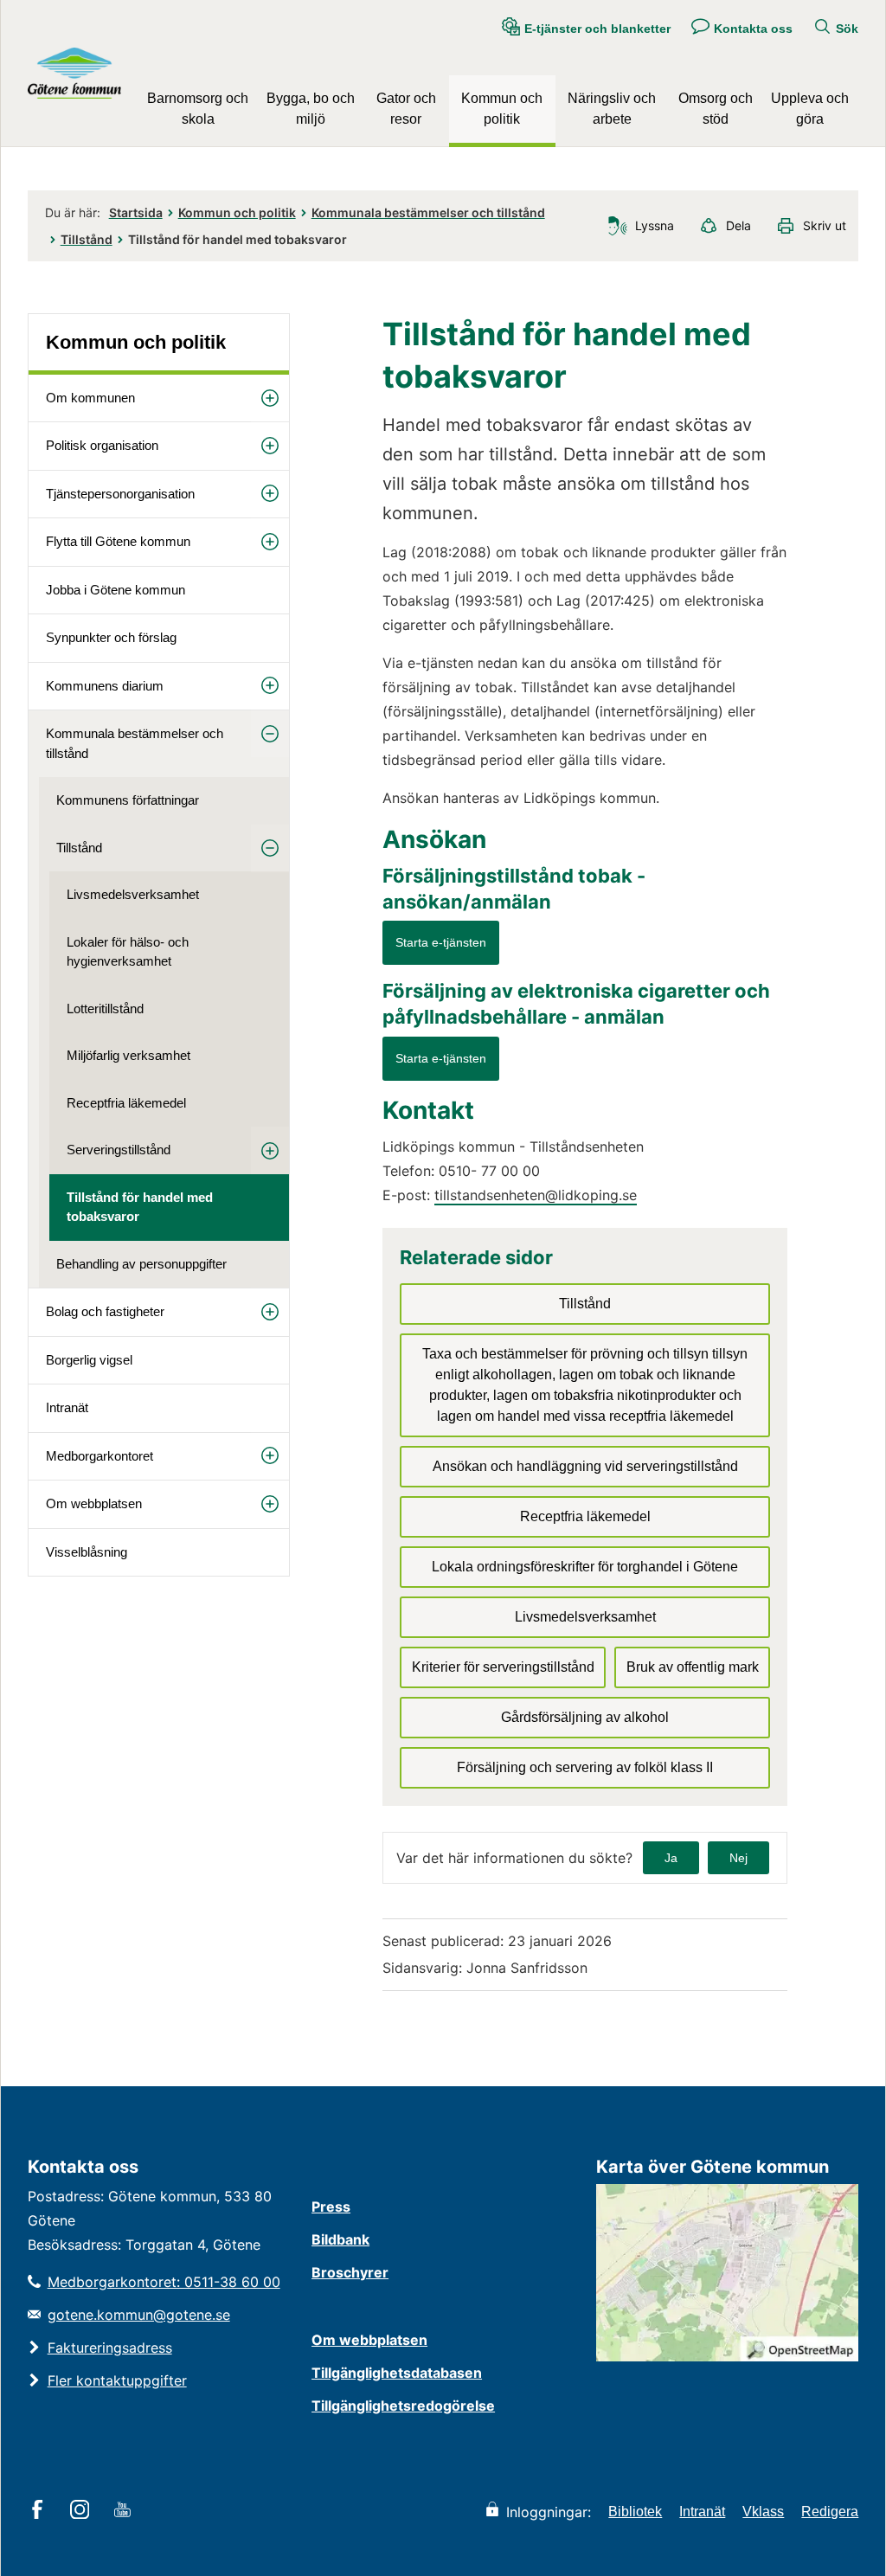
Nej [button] (738, 1858)
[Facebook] (40, 2511)
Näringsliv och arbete (612, 109)
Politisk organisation (102, 445)
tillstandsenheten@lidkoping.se (536, 1195)
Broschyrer (350, 2272)
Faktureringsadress (110, 2348)
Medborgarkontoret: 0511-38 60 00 (164, 2282)
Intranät (67, 1407)
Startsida (136, 212)
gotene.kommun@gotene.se (139, 2315)
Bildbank (340, 2239)
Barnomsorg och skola (198, 109)
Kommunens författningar (128, 800)
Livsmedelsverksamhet (133, 894)
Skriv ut (825, 225)
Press (331, 2207)
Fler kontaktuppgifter (117, 2380)
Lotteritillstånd (105, 1009)
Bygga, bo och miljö (311, 109)
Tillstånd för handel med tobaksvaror (140, 1207)
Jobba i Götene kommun (116, 590)
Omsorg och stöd (716, 109)
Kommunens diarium (105, 686)
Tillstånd (87, 239)
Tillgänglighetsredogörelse (403, 2406)
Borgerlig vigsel (89, 1360)
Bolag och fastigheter (105, 1311)
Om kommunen (90, 398)
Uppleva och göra (810, 109)
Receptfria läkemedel (126, 1103)
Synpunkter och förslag (111, 637)
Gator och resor (406, 109)
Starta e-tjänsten (441, 942)
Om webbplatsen (94, 1503)
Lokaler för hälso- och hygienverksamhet (128, 952)
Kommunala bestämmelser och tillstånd (428, 212)
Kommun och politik (502, 109)
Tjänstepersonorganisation (120, 494)
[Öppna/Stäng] (270, 398)
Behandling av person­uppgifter (141, 1264)
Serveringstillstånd (119, 1150)
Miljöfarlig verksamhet (128, 1055)
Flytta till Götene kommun (118, 541)
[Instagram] (83, 2511)
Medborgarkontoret (100, 1456)
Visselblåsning (87, 1552)
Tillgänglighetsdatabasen (397, 2373)
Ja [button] (671, 1858)
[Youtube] (125, 2511)
